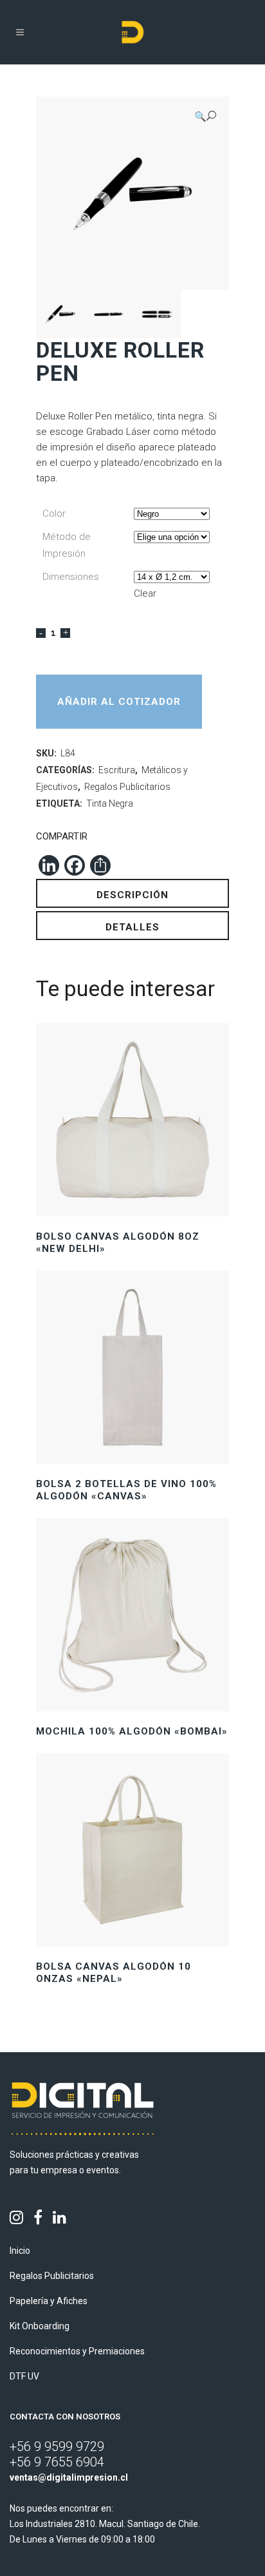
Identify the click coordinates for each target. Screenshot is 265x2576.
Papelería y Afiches (49, 2301)
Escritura (117, 770)
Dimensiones (71, 577)
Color (54, 514)
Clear (145, 593)
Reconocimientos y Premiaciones (77, 2351)
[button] (205, 116)
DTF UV (24, 2376)
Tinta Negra (110, 803)
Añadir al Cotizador (119, 702)
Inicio (20, 2251)
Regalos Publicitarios (127, 787)
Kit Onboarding (40, 2326)
